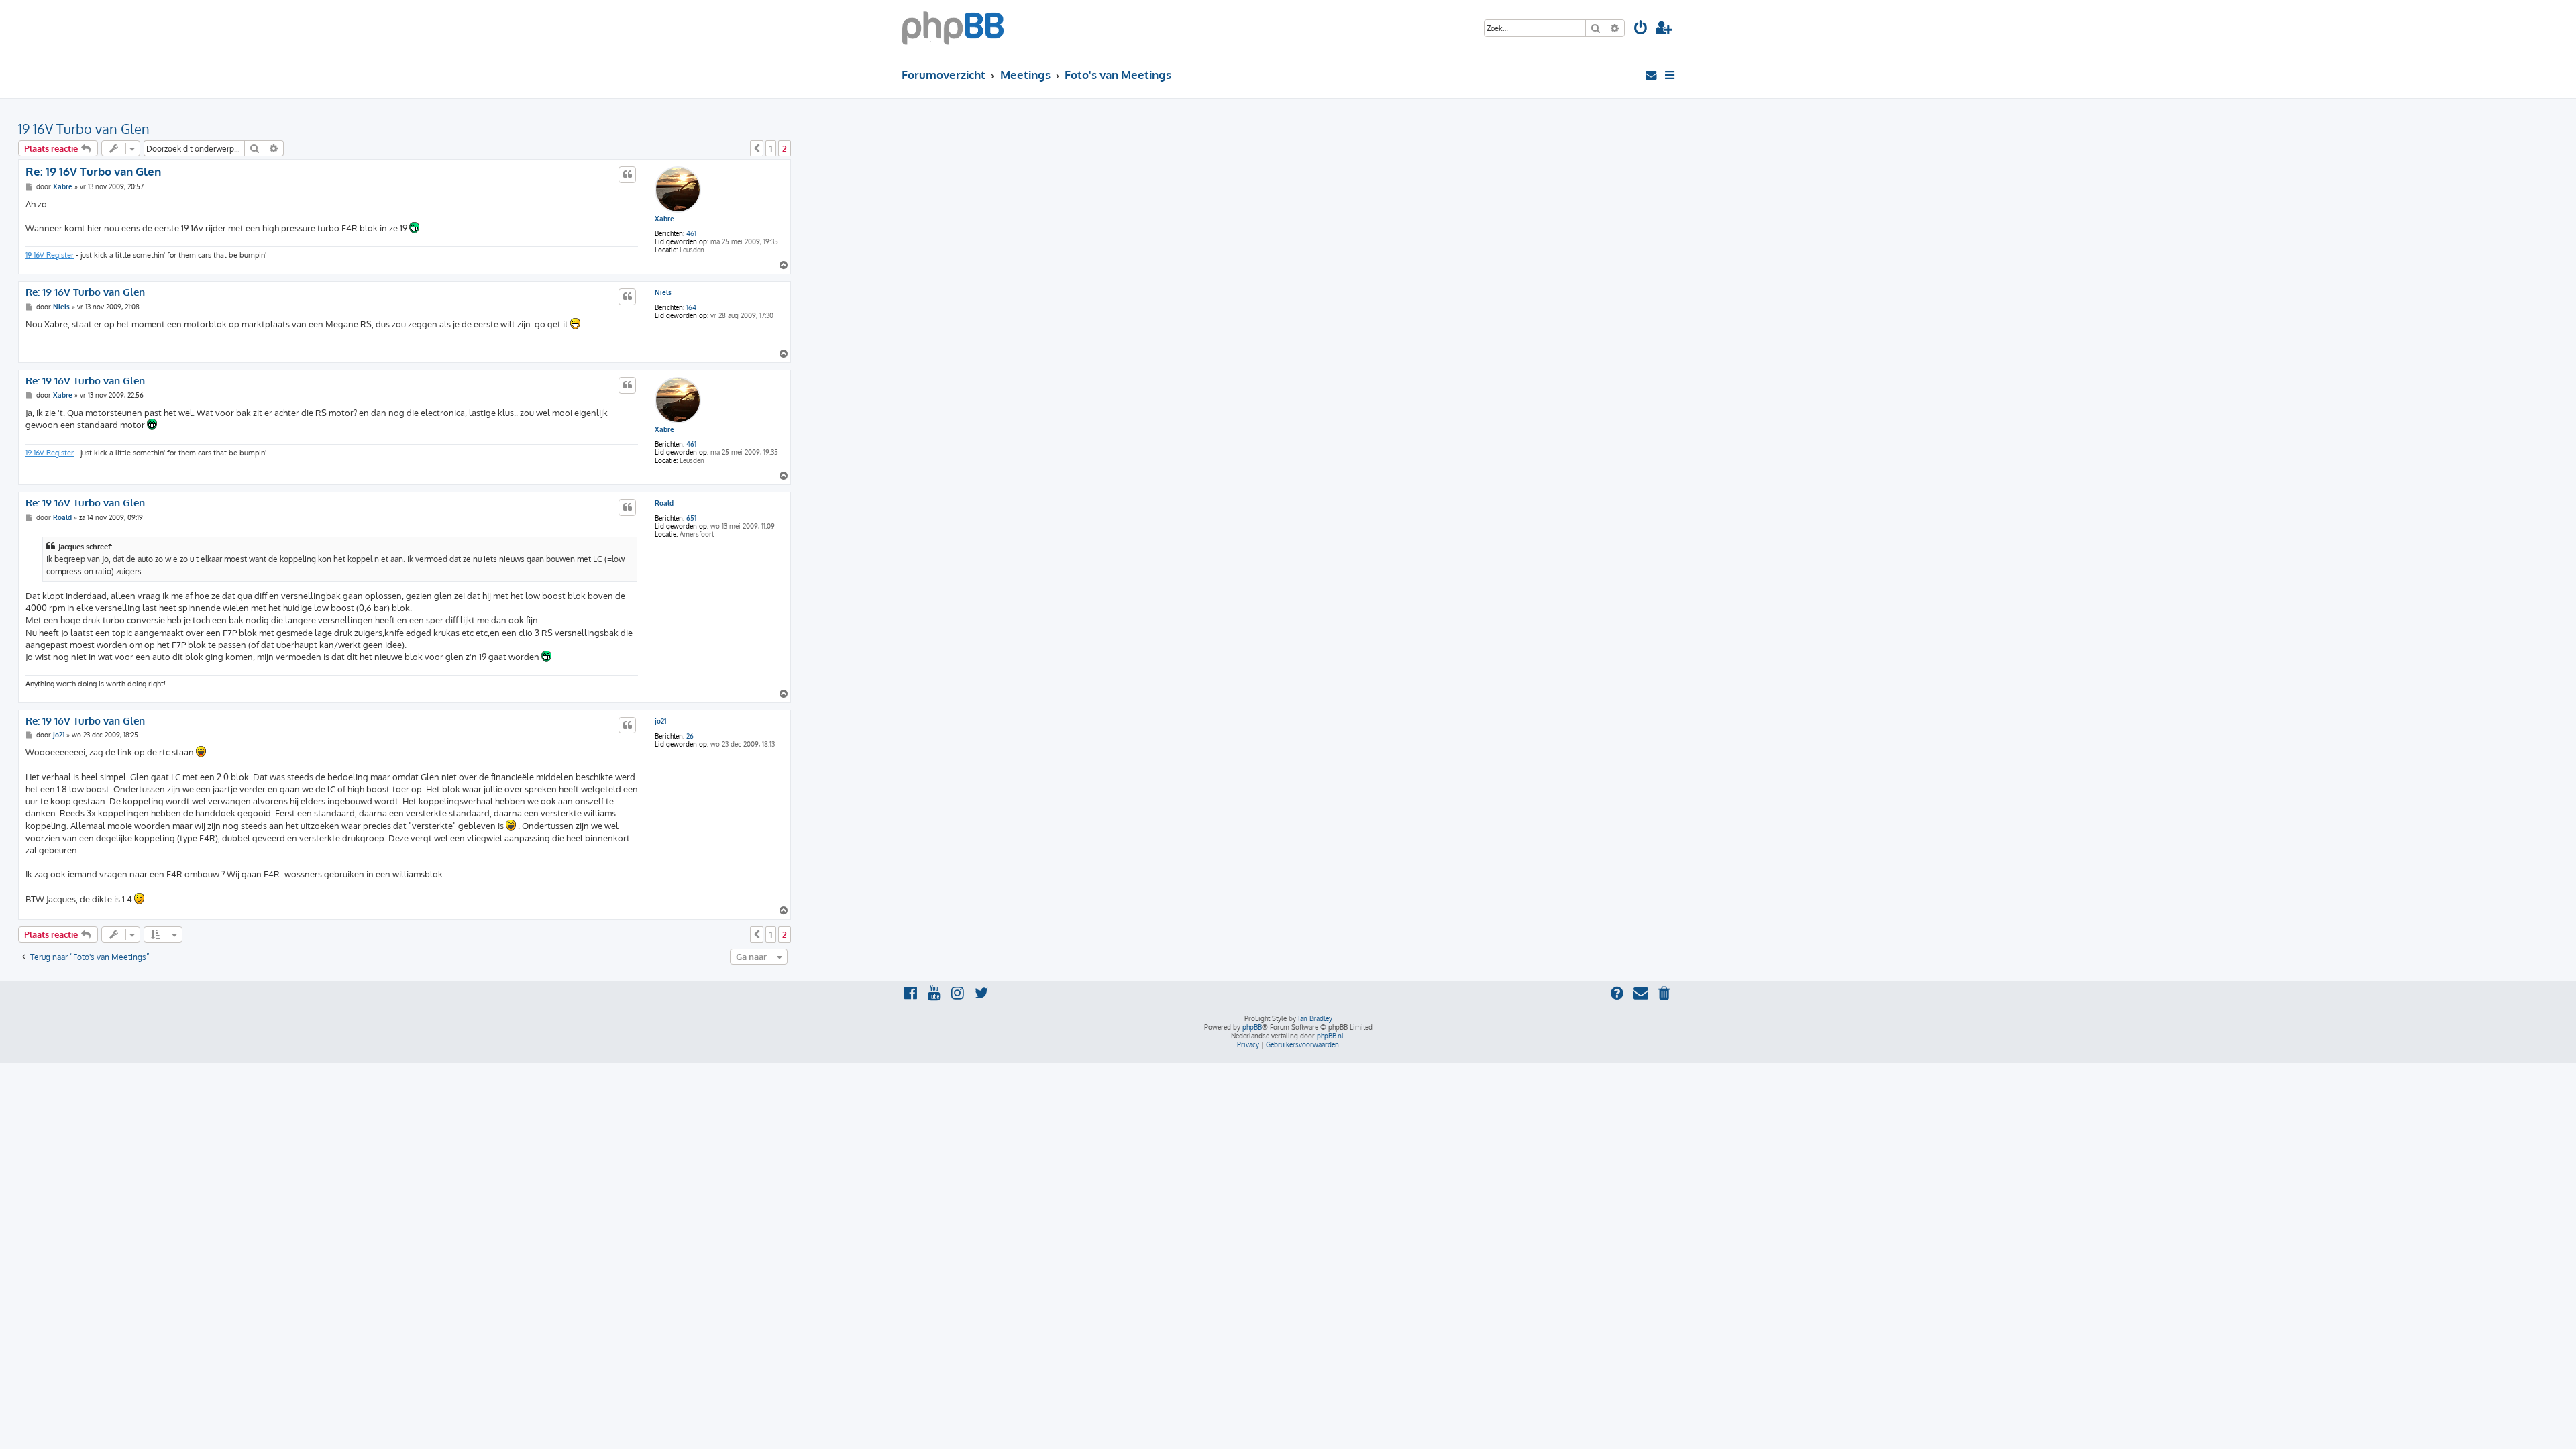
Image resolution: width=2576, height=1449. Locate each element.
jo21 (660, 721)
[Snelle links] (1671, 75)
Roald (664, 503)
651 (691, 518)
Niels (663, 292)
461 (691, 233)
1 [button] (771, 148)
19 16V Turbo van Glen (84, 129)
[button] (757, 148)
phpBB (1252, 1027)
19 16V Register (50, 255)
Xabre (664, 219)
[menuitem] (1641, 29)
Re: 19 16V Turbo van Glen (93, 171)
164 (691, 307)
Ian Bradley (1315, 1018)
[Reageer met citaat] (627, 174)
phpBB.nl (1330, 1036)
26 (690, 736)
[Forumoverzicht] (953, 27)
